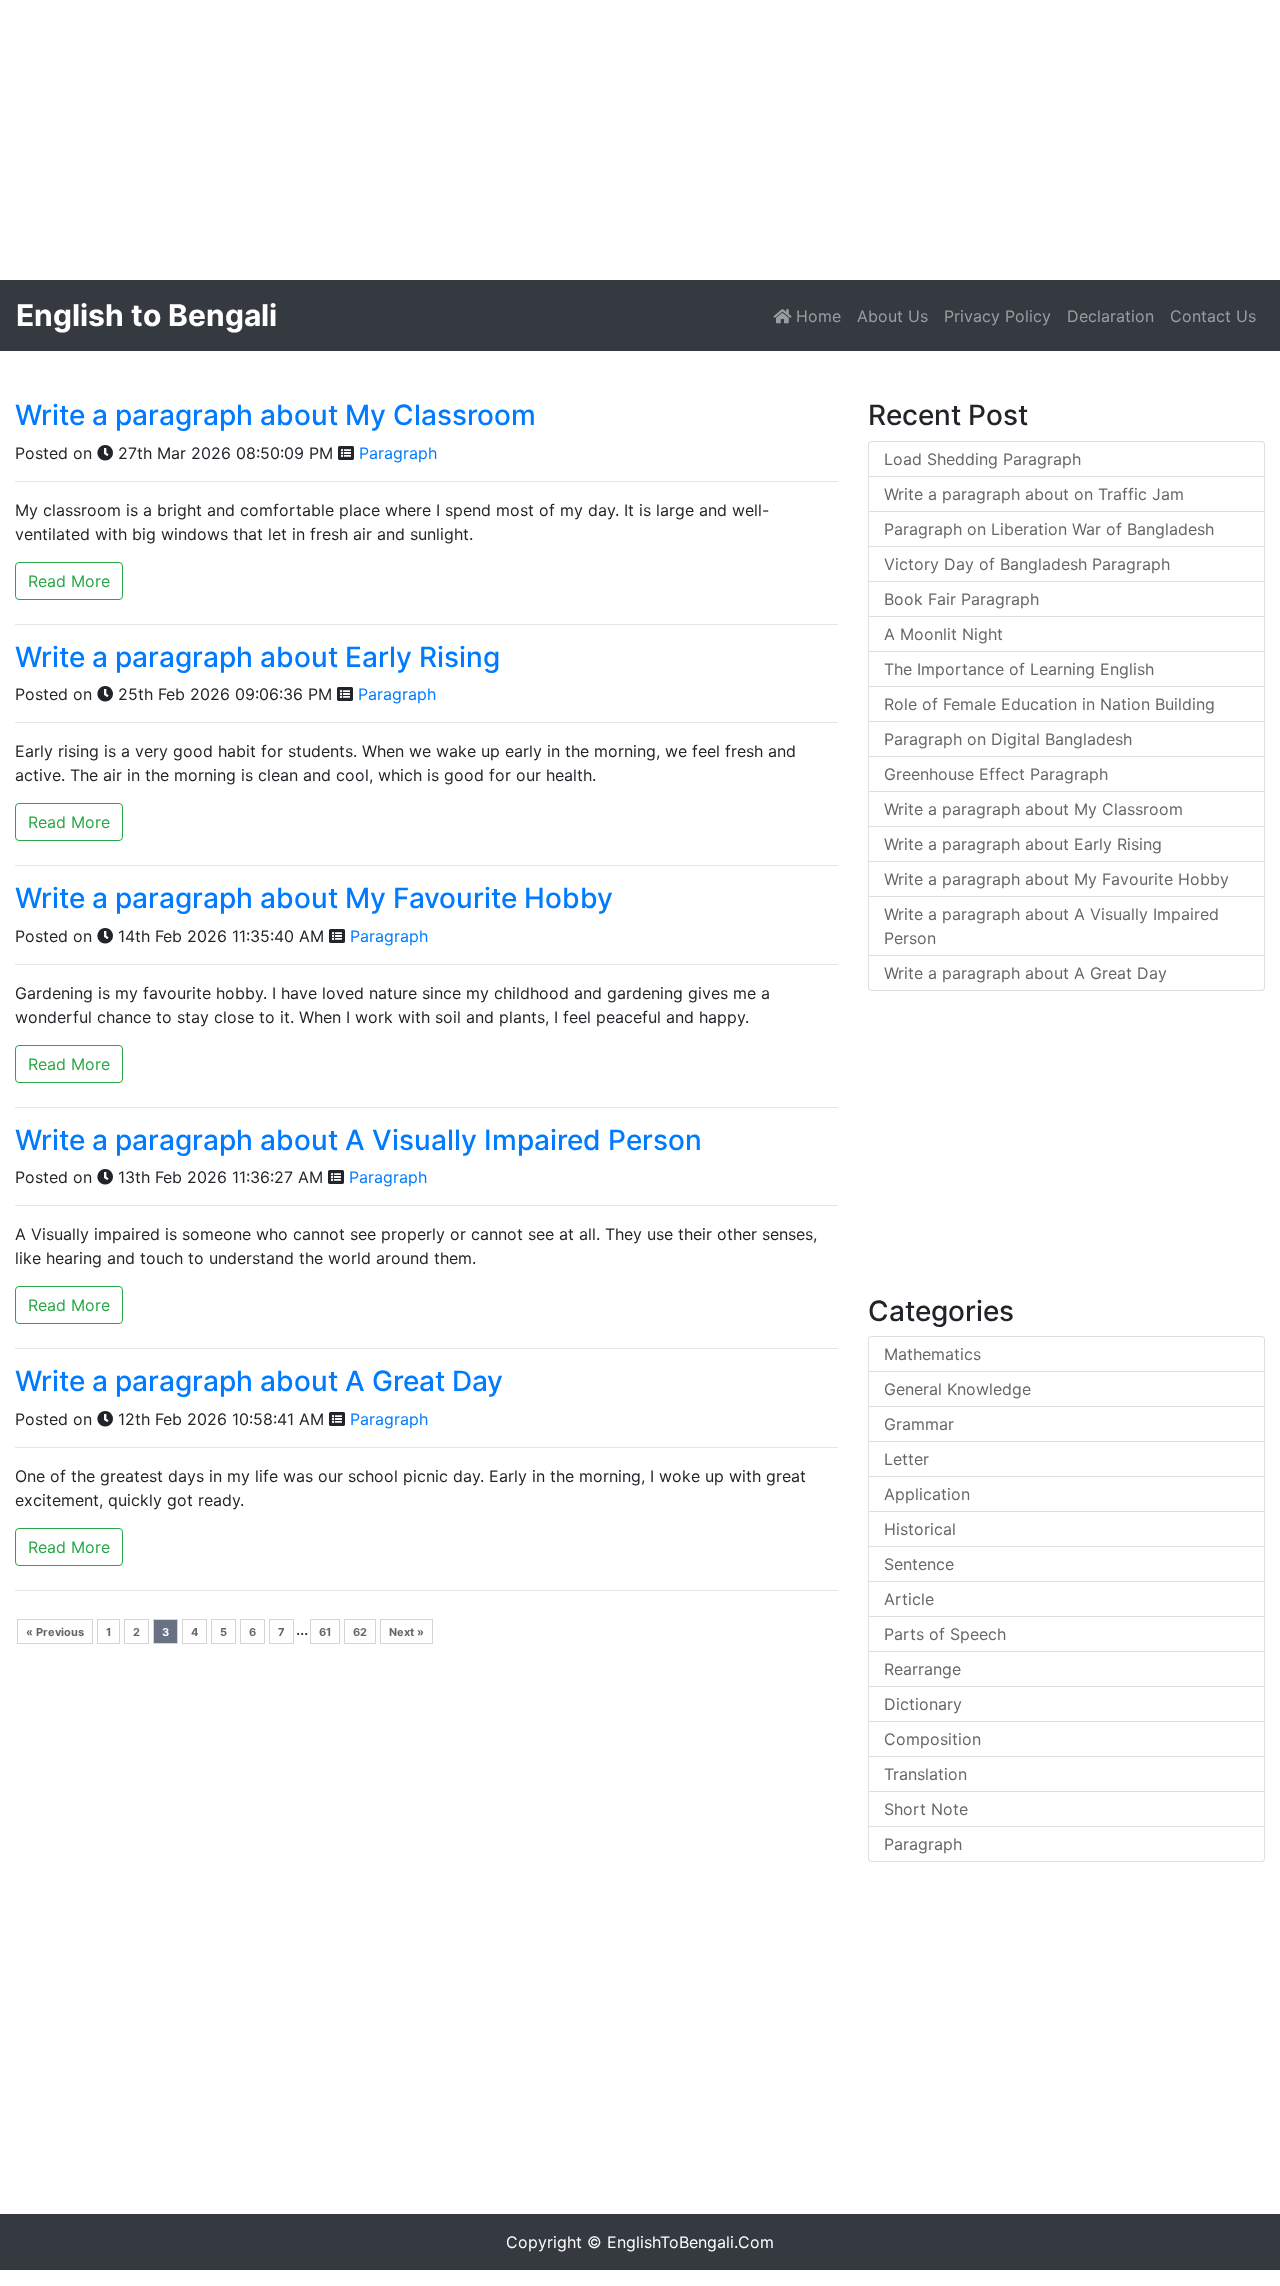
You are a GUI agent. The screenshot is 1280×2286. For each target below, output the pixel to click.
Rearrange (922, 1669)
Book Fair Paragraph (961, 599)
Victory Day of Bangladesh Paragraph (1027, 564)
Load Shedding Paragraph (982, 459)
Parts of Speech (945, 1634)
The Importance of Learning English (1019, 669)
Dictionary (923, 1704)
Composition (932, 1739)
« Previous (55, 1632)
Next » (406, 1632)
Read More (69, 581)
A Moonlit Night (943, 634)
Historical (920, 1529)
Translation (925, 1774)
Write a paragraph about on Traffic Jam (1034, 494)
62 (360, 1632)
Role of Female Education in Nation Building (1049, 704)
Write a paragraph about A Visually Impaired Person (358, 1140)
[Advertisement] (600, 140)
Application (927, 1494)
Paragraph (398, 453)
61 (325, 1632)
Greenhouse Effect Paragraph (996, 774)
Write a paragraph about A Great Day (259, 1381)
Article (909, 1599)
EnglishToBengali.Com (690, 2242)
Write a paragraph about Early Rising (257, 657)
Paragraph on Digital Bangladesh (1008, 739)
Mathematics (932, 1354)
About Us (892, 316)
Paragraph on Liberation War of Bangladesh (1049, 529)
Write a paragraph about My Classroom (275, 415)
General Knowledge (957, 1389)
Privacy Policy (997, 316)
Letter (906, 1459)
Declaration (1110, 316)
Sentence (919, 1564)
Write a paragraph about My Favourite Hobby (314, 898)
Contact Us (1213, 316)
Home (820, 315)
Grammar (919, 1424)
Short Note (926, 1809)
